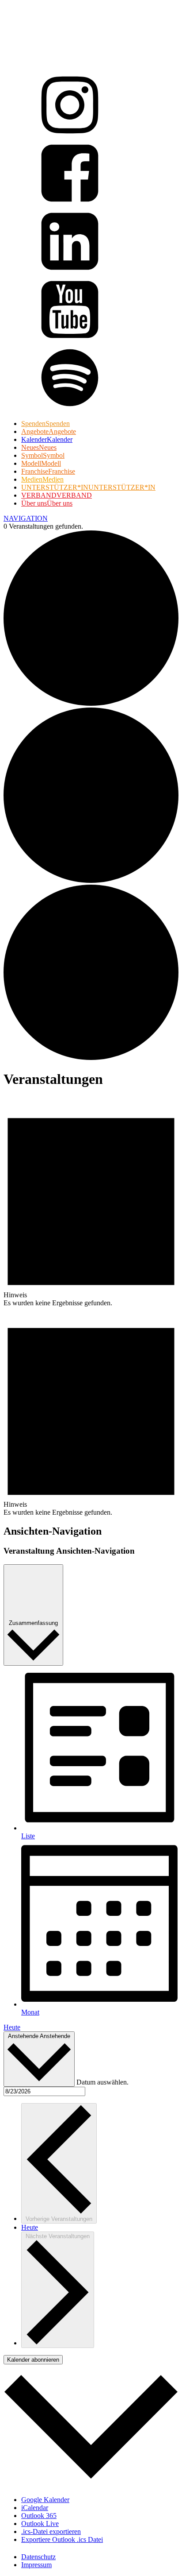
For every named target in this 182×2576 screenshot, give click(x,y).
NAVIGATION (26, 518)
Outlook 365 (39, 2516)
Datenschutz (38, 2557)
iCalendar (35, 2508)
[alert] (91, 1202)
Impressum (36, 2565)
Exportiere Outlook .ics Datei (62, 2539)
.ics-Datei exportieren (51, 2532)
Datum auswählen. (102, 2082)
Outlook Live (40, 2524)
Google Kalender (45, 2500)
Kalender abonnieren (33, 2360)
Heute (12, 2027)
